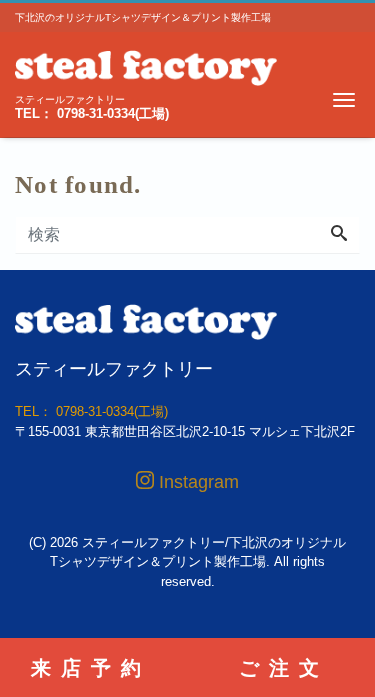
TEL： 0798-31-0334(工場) (92, 113)
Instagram (196, 482)
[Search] (339, 235)
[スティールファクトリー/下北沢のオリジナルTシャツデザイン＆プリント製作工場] (146, 65)
